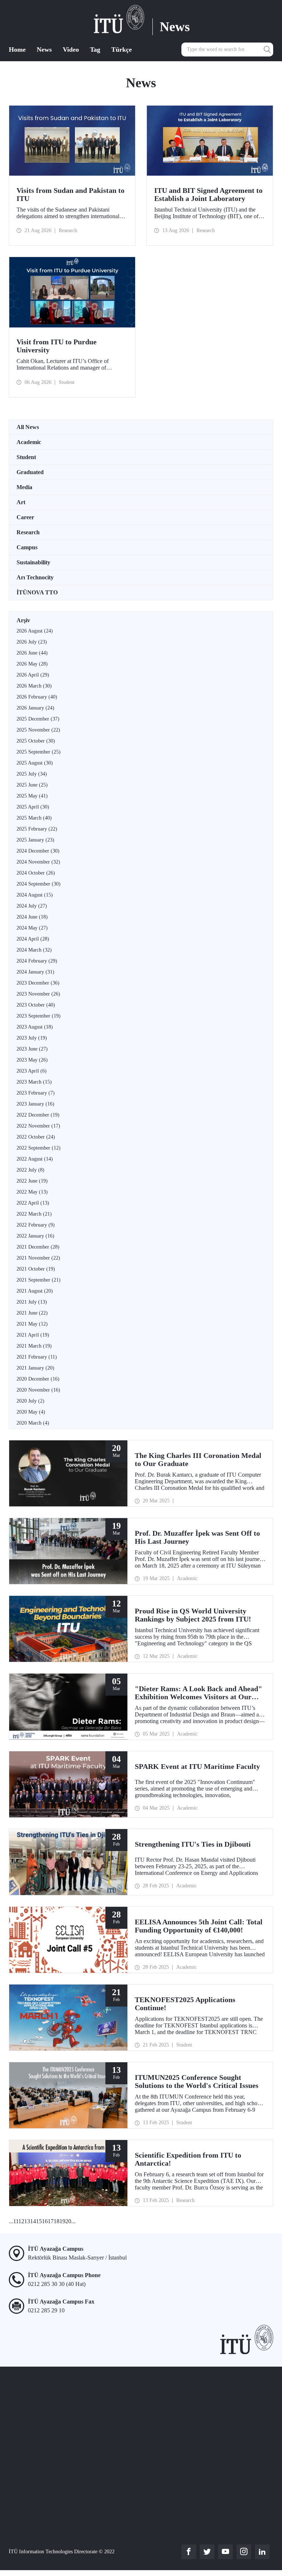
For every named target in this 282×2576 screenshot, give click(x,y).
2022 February (36, 1225)
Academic (29, 442)
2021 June (32, 1313)
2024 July (32, 906)
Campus (27, 547)
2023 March (34, 1082)
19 (62, 2221)
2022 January (35, 1236)
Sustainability (33, 562)
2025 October (36, 741)
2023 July (32, 1038)
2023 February (36, 1093)
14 (33, 2221)
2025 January (35, 840)
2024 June (32, 917)
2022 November (38, 1126)
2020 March (33, 1423)
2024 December (38, 851)
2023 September (39, 1016)
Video (71, 50)
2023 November (38, 994)
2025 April (33, 807)
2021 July (32, 1302)
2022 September (39, 1148)
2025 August (35, 763)
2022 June (32, 1181)
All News (28, 427)
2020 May (31, 1412)
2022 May (32, 1192)
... (11, 2221)
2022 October (36, 1137)
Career (25, 517)
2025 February (37, 829)
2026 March (34, 686)
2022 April (33, 1203)
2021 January (35, 1368)
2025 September (39, 752)
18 (57, 2221)
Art (21, 502)
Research (28, 532)
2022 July (30, 1170)
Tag (95, 50)
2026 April (33, 675)
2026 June (32, 653)
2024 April (33, 939)
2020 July (30, 1401)
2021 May (32, 1324)
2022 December (38, 1115)
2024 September (39, 884)
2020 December (38, 1379)
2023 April (32, 1071)
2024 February (37, 961)
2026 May (32, 664)
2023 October (36, 1005)
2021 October (36, 1269)
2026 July (32, 642)
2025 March (34, 818)
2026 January (35, 708)
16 (45, 2221)
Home (17, 50)
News (44, 50)
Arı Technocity (35, 577)
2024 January (35, 972)
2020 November (38, 1390)
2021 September (39, 1280)
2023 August (35, 1027)
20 (68, 2221)
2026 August (35, 631)
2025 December (38, 719)
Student (26, 457)
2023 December (38, 983)
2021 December (38, 1247)
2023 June (32, 1049)
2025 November (38, 730)
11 (16, 2221)
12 (21, 2221)
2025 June (32, 785)
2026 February (37, 697)
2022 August (35, 1159)
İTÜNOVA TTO (37, 592)
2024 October (36, 873)
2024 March (34, 950)
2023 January (35, 1104)
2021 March (34, 1346)
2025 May (32, 796)
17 (51, 2221)
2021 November (38, 1258)
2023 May (32, 1060)
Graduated (30, 472)
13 (27, 2221)
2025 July (32, 774)
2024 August (35, 895)
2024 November (38, 862)
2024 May (32, 928)
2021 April (33, 1335)
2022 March (34, 1214)
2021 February (37, 1357)
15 (39, 2221)
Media (24, 487)
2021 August (35, 1291)
